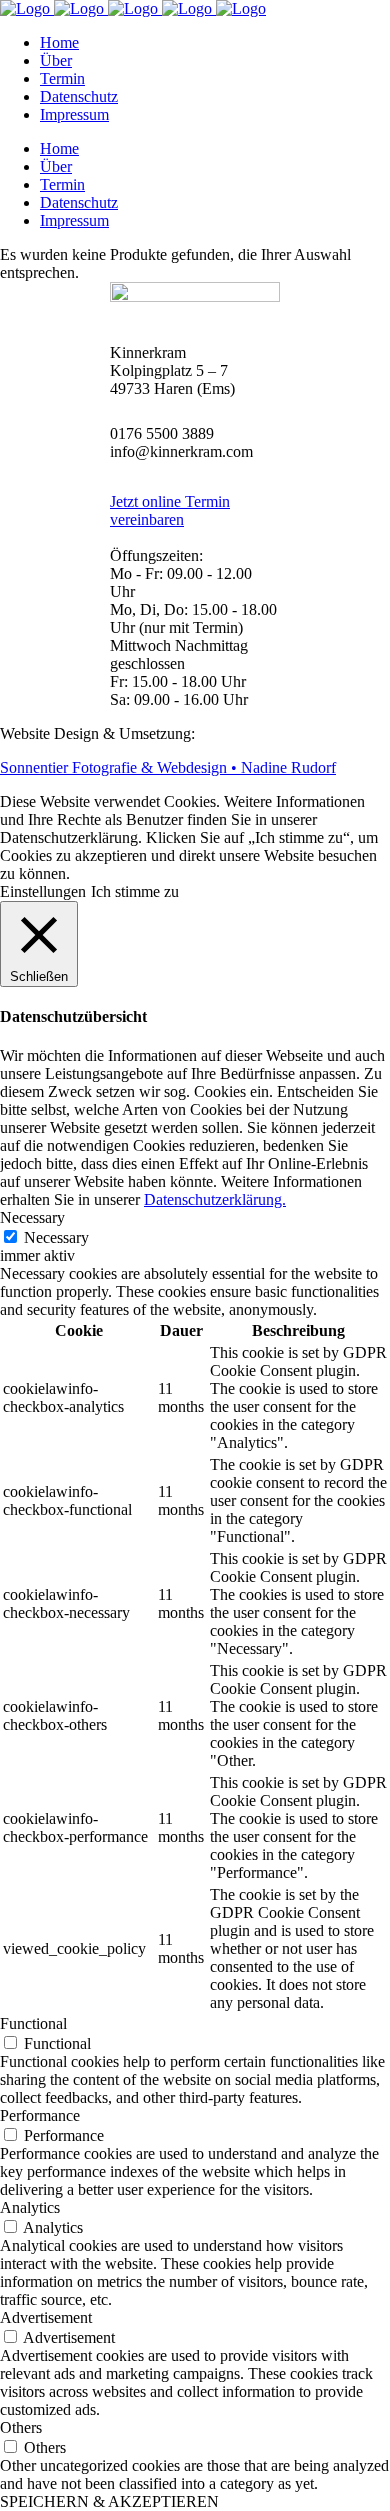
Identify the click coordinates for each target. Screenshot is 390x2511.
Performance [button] (40, 2115)
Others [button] (21, 2427)
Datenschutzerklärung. (215, 1199)
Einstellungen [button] (43, 891)
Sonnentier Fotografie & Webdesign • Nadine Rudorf (168, 767)
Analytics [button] (30, 2207)
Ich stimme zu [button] (135, 891)
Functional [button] (33, 2023)
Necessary (56, 1237)
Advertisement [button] (46, 2317)
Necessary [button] (32, 1217)
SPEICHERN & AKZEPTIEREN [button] (109, 2501)
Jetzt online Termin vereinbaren (170, 510)
